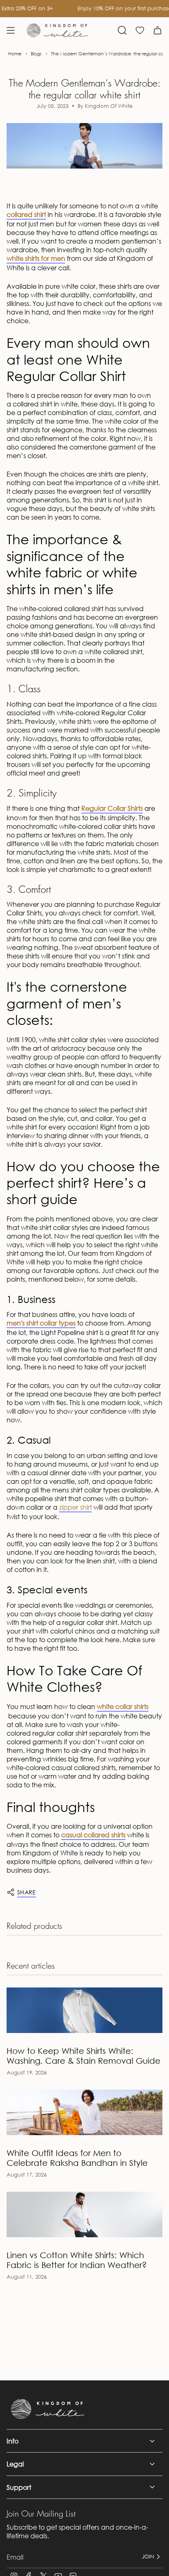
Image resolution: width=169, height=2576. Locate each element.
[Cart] (158, 30)
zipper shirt (75, 1507)
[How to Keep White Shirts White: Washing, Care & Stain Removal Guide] (84, 2010)
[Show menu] (11, 30)
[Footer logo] (48, 2409)
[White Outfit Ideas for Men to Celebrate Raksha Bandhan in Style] (84, 2112)
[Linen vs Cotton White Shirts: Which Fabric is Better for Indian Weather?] (84, 2214)
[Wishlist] (140, 30)
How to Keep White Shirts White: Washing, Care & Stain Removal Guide (83, 2056)
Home (15, 54)
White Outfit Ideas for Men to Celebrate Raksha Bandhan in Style (77, 2158)
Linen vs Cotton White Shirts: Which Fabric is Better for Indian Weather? (77, 2260)
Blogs (36, 54)
